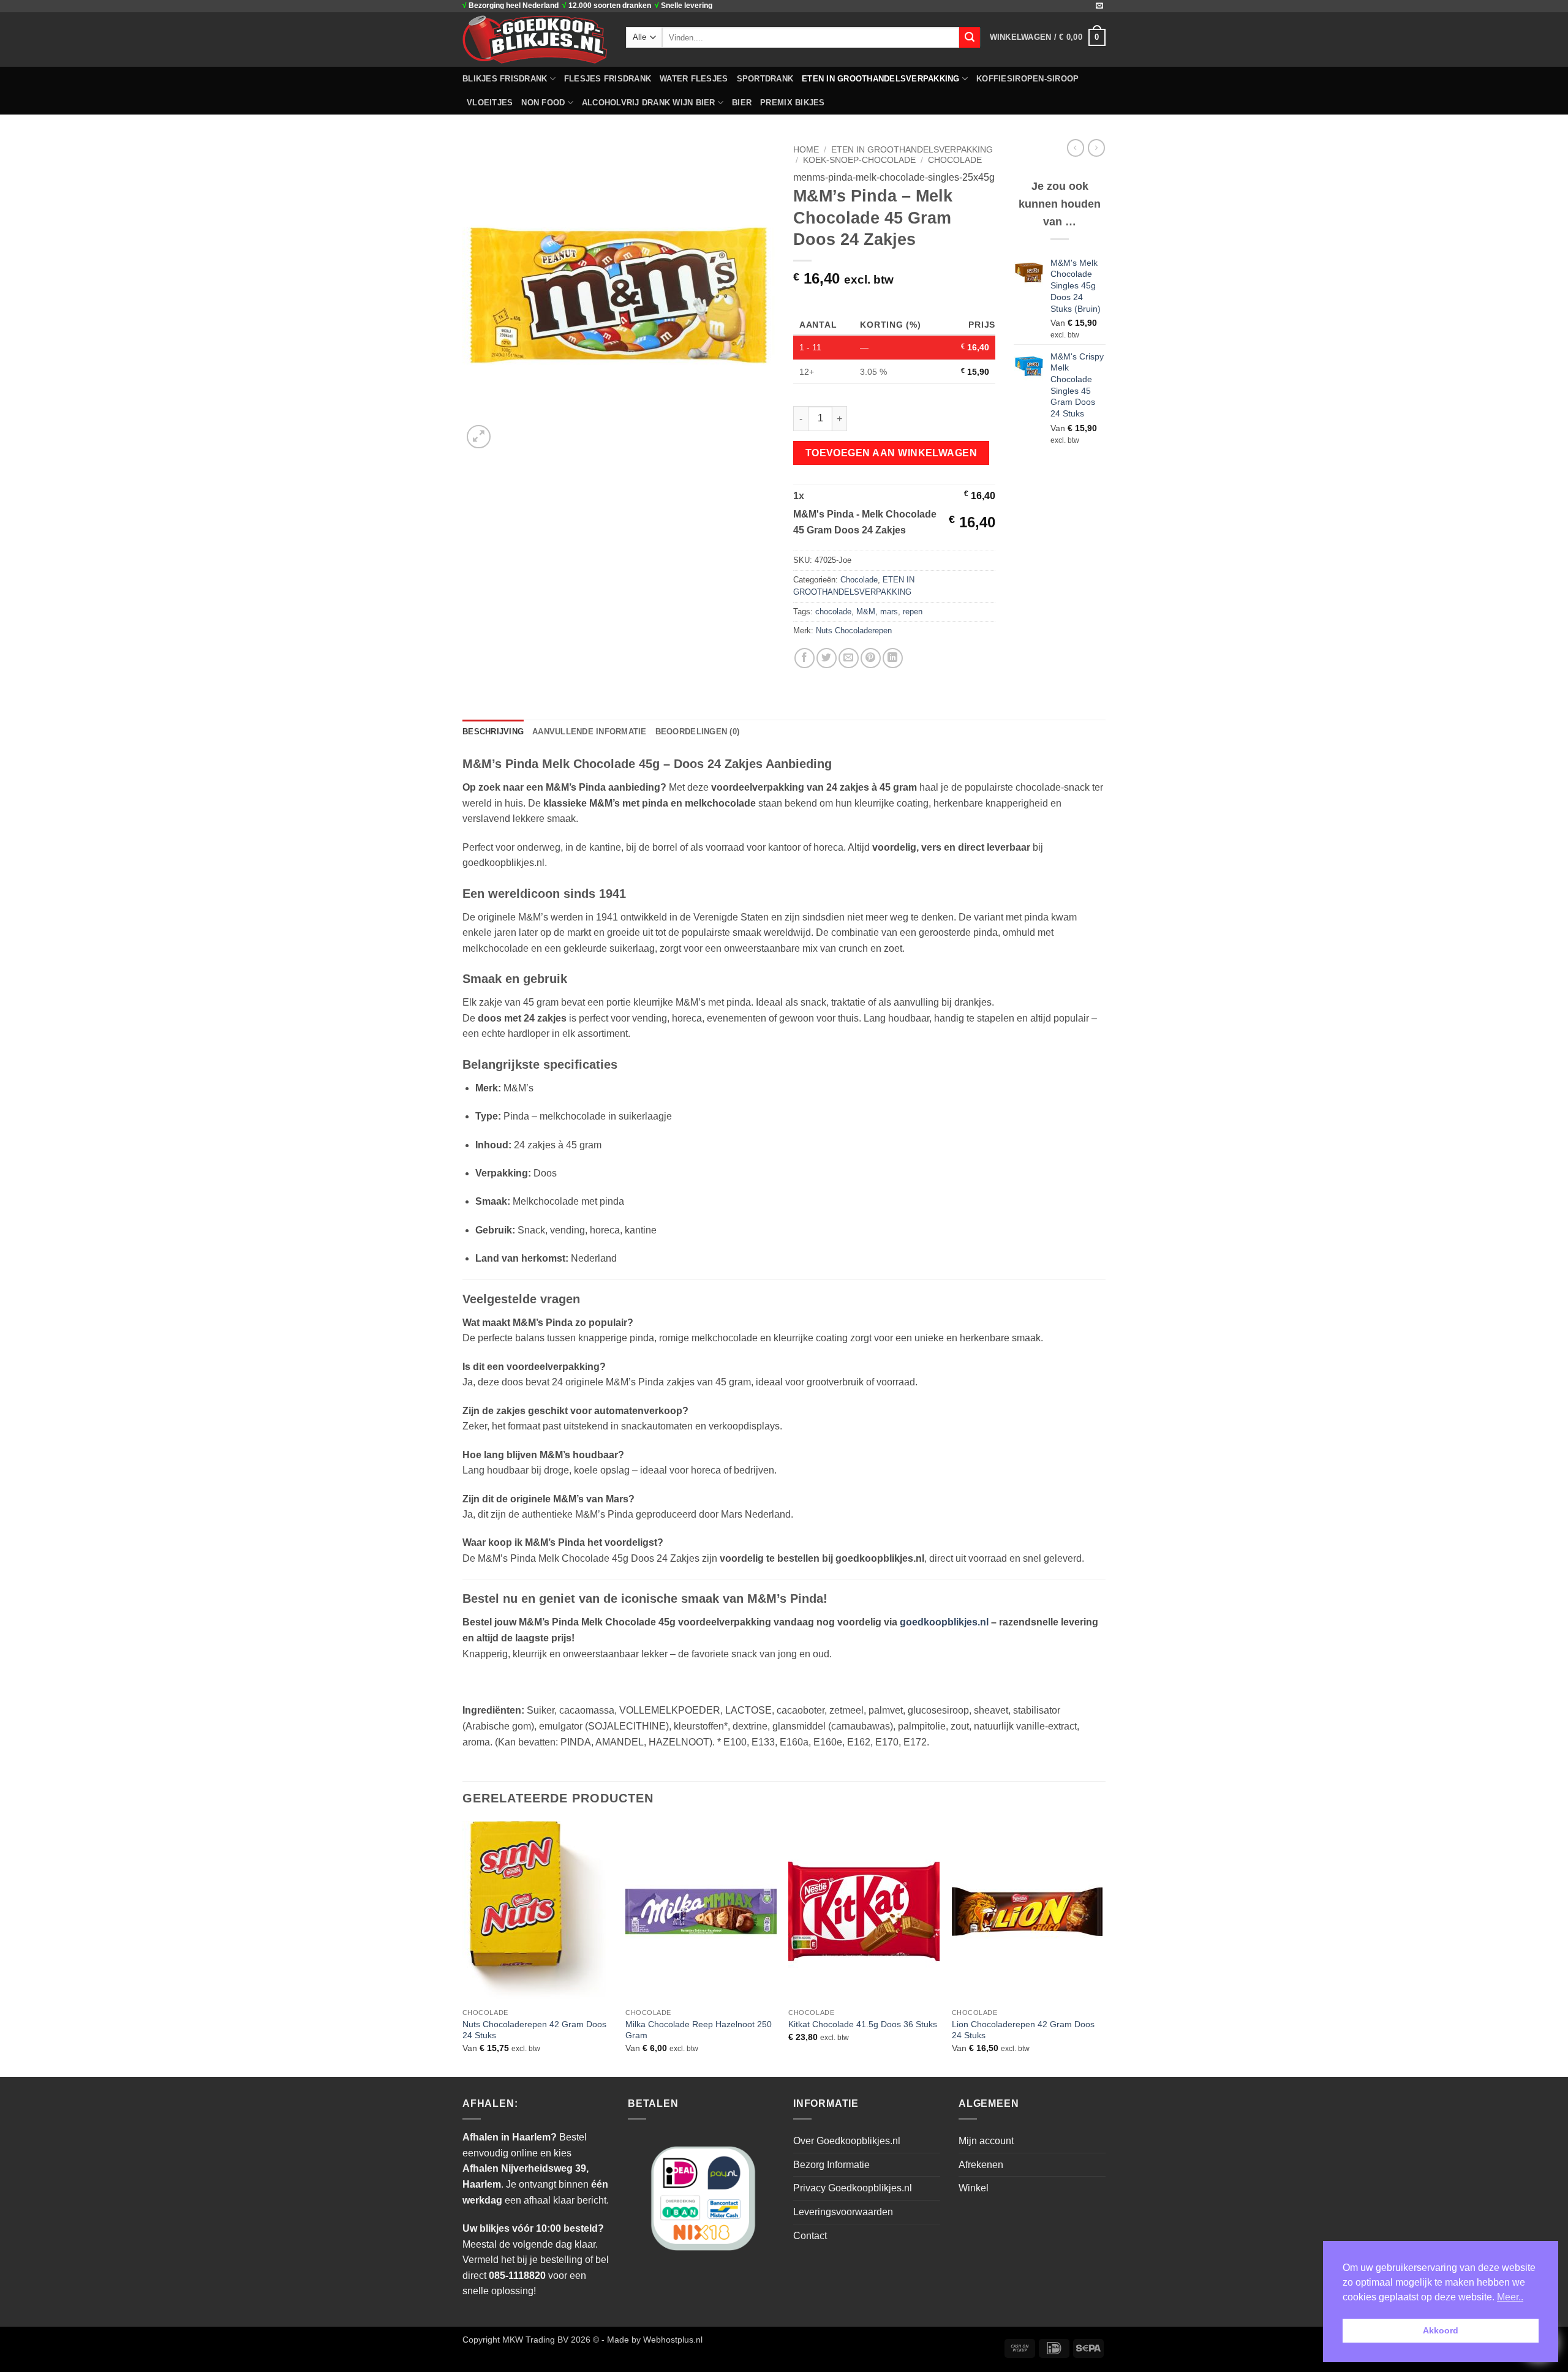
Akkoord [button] (1441, 2330)
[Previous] (463, 1948)
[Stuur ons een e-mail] (1099, 6)
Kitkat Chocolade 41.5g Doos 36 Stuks (863, 2024)
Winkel (974, 2188)
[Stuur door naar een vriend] (849, 658)
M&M (866, 612)
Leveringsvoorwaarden (843, 2212)
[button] (1048, 37)
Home (806, 150)
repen (913, 612)
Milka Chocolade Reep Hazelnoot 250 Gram (699, 2030)
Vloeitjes (490, 103)
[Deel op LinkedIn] (893, 658)
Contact (810, 2236)
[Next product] (1076, 148)
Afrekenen (981, 2165)
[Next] (1102, 1948)
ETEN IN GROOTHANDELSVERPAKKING (881, 79)
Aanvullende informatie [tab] (590, 732)
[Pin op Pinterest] (871, 658)
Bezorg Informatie (831, 2165)
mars (889, 612)
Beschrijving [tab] (493, 732)
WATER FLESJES (694, 79)
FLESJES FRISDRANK (608, 79)
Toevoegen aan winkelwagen (891, 453)
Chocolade (955, 160)
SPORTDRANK (765, 79)
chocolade (833, 612)
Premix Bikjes (792, 103)
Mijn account (986, 2141)
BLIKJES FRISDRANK (505, 79)
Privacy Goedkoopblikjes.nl (853, 2188)
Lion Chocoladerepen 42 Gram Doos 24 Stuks (1023, 2030)
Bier (742, 103)
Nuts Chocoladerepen (854, 631)
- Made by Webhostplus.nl (652, 2340)
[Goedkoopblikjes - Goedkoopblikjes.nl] (535, 39)
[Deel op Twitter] (827, 658)
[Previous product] (1096, 148)
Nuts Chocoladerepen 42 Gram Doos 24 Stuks (534, 2030)
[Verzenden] (970, 37)
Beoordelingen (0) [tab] (697, 732)
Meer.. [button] (1510, 2297)
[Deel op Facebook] (805, 658)
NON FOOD (543, 103)
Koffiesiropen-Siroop (1027, 79)
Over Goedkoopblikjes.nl (847, 2141)
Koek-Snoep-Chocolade (859, 160)
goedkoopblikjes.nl (944, 1622)
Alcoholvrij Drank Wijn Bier (649, 103)
